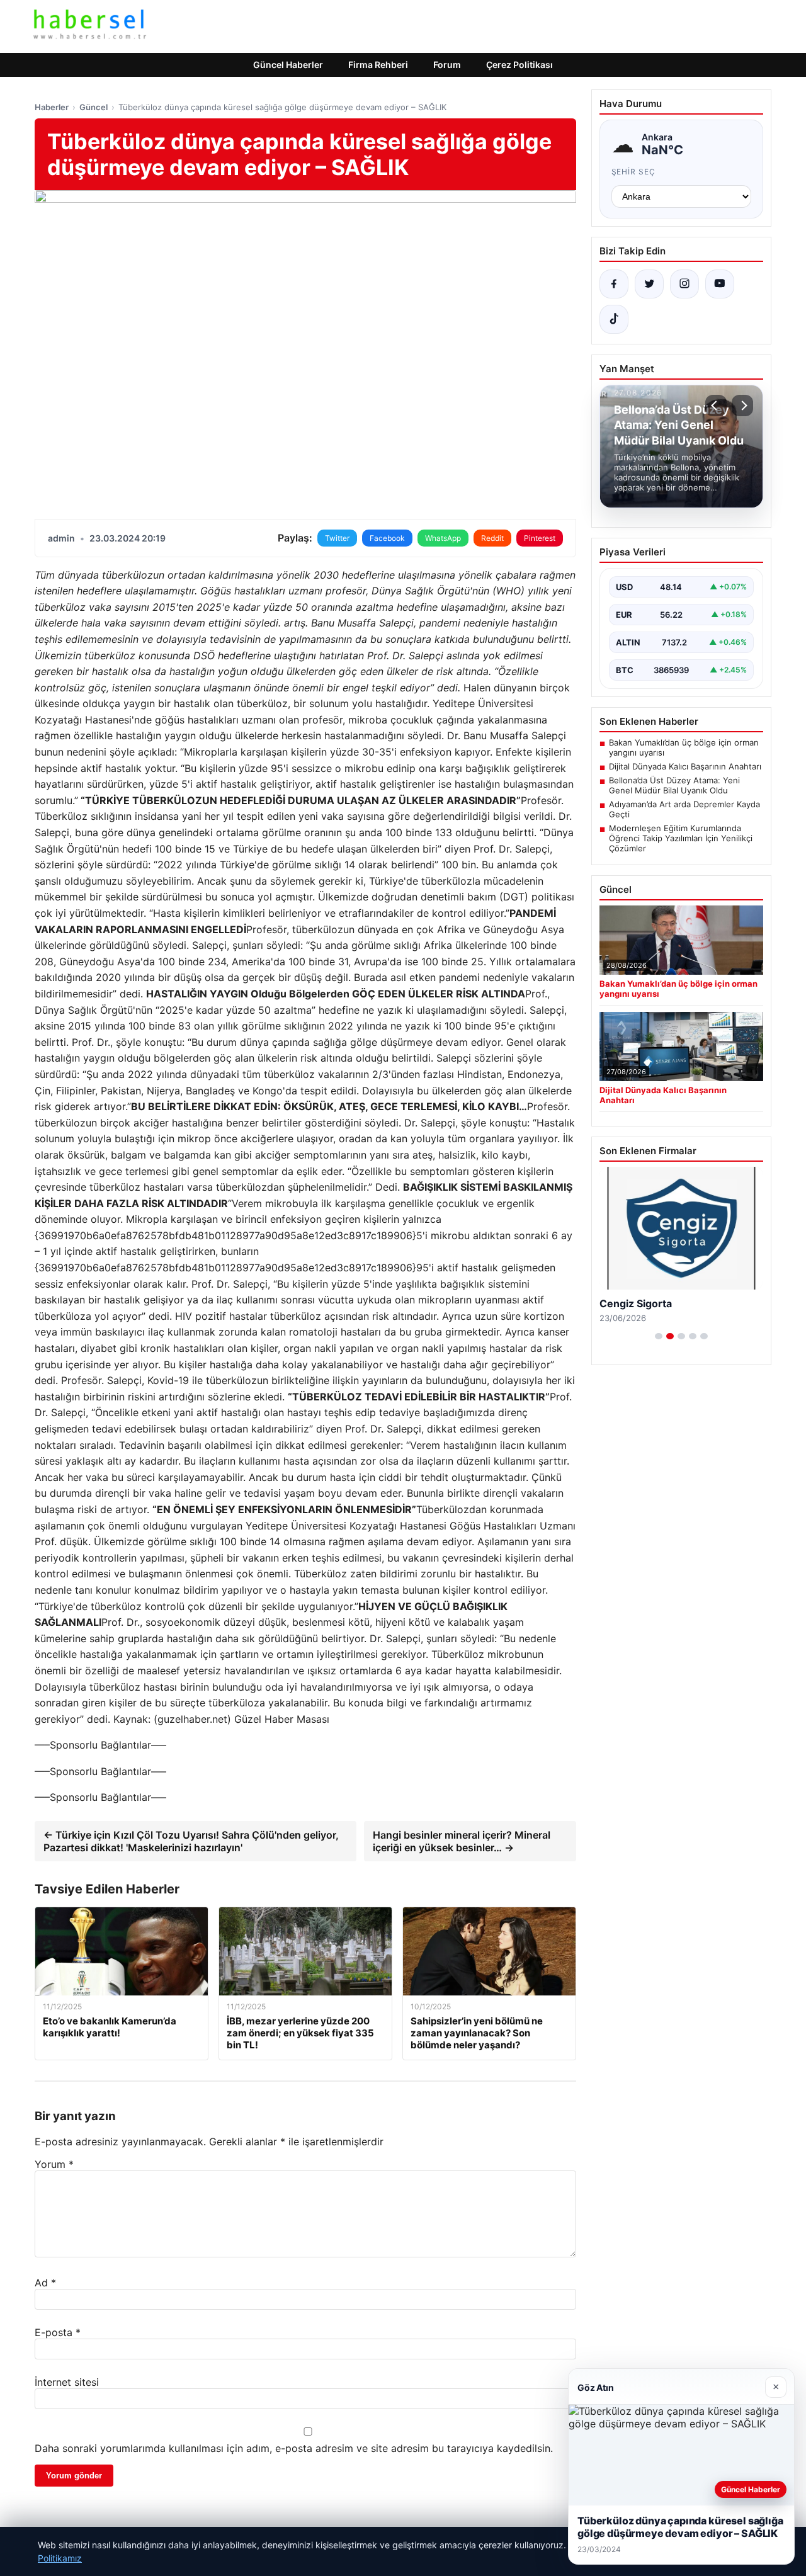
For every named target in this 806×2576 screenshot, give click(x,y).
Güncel (94, 107)
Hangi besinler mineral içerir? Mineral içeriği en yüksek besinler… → (462, 1841)
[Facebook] (614, 284)
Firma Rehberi (378, 65)
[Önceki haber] (716, 406)
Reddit (492, 538)
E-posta (58, 2332)
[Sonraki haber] (742, 406)
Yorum (54, 2164)
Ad (45, 2283)
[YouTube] (720, 284)
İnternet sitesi (67, 2382)
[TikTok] (614, 319)
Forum (447, 65)
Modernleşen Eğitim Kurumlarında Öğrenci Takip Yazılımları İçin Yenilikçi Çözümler (681, 838)
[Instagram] (684, 284)
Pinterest (540, 538)
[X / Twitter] (649, 284)
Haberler (52, 107)
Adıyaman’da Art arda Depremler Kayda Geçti (684, 809)
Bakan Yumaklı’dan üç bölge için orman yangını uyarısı (684, 747)
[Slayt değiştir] (659, 1336)
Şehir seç (634, 172)
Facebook (387, 538)
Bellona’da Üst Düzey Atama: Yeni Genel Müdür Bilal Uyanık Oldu (674, 785)
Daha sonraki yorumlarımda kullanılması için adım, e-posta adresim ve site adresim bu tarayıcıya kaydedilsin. (294, 2448)
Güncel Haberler (288, 65)
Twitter (337, 538)
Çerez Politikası (519, 65)
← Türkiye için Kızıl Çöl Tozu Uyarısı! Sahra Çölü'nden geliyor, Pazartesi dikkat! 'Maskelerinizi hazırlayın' (191, 1841)
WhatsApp (443, 538)
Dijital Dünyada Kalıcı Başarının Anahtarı (685, 766)
